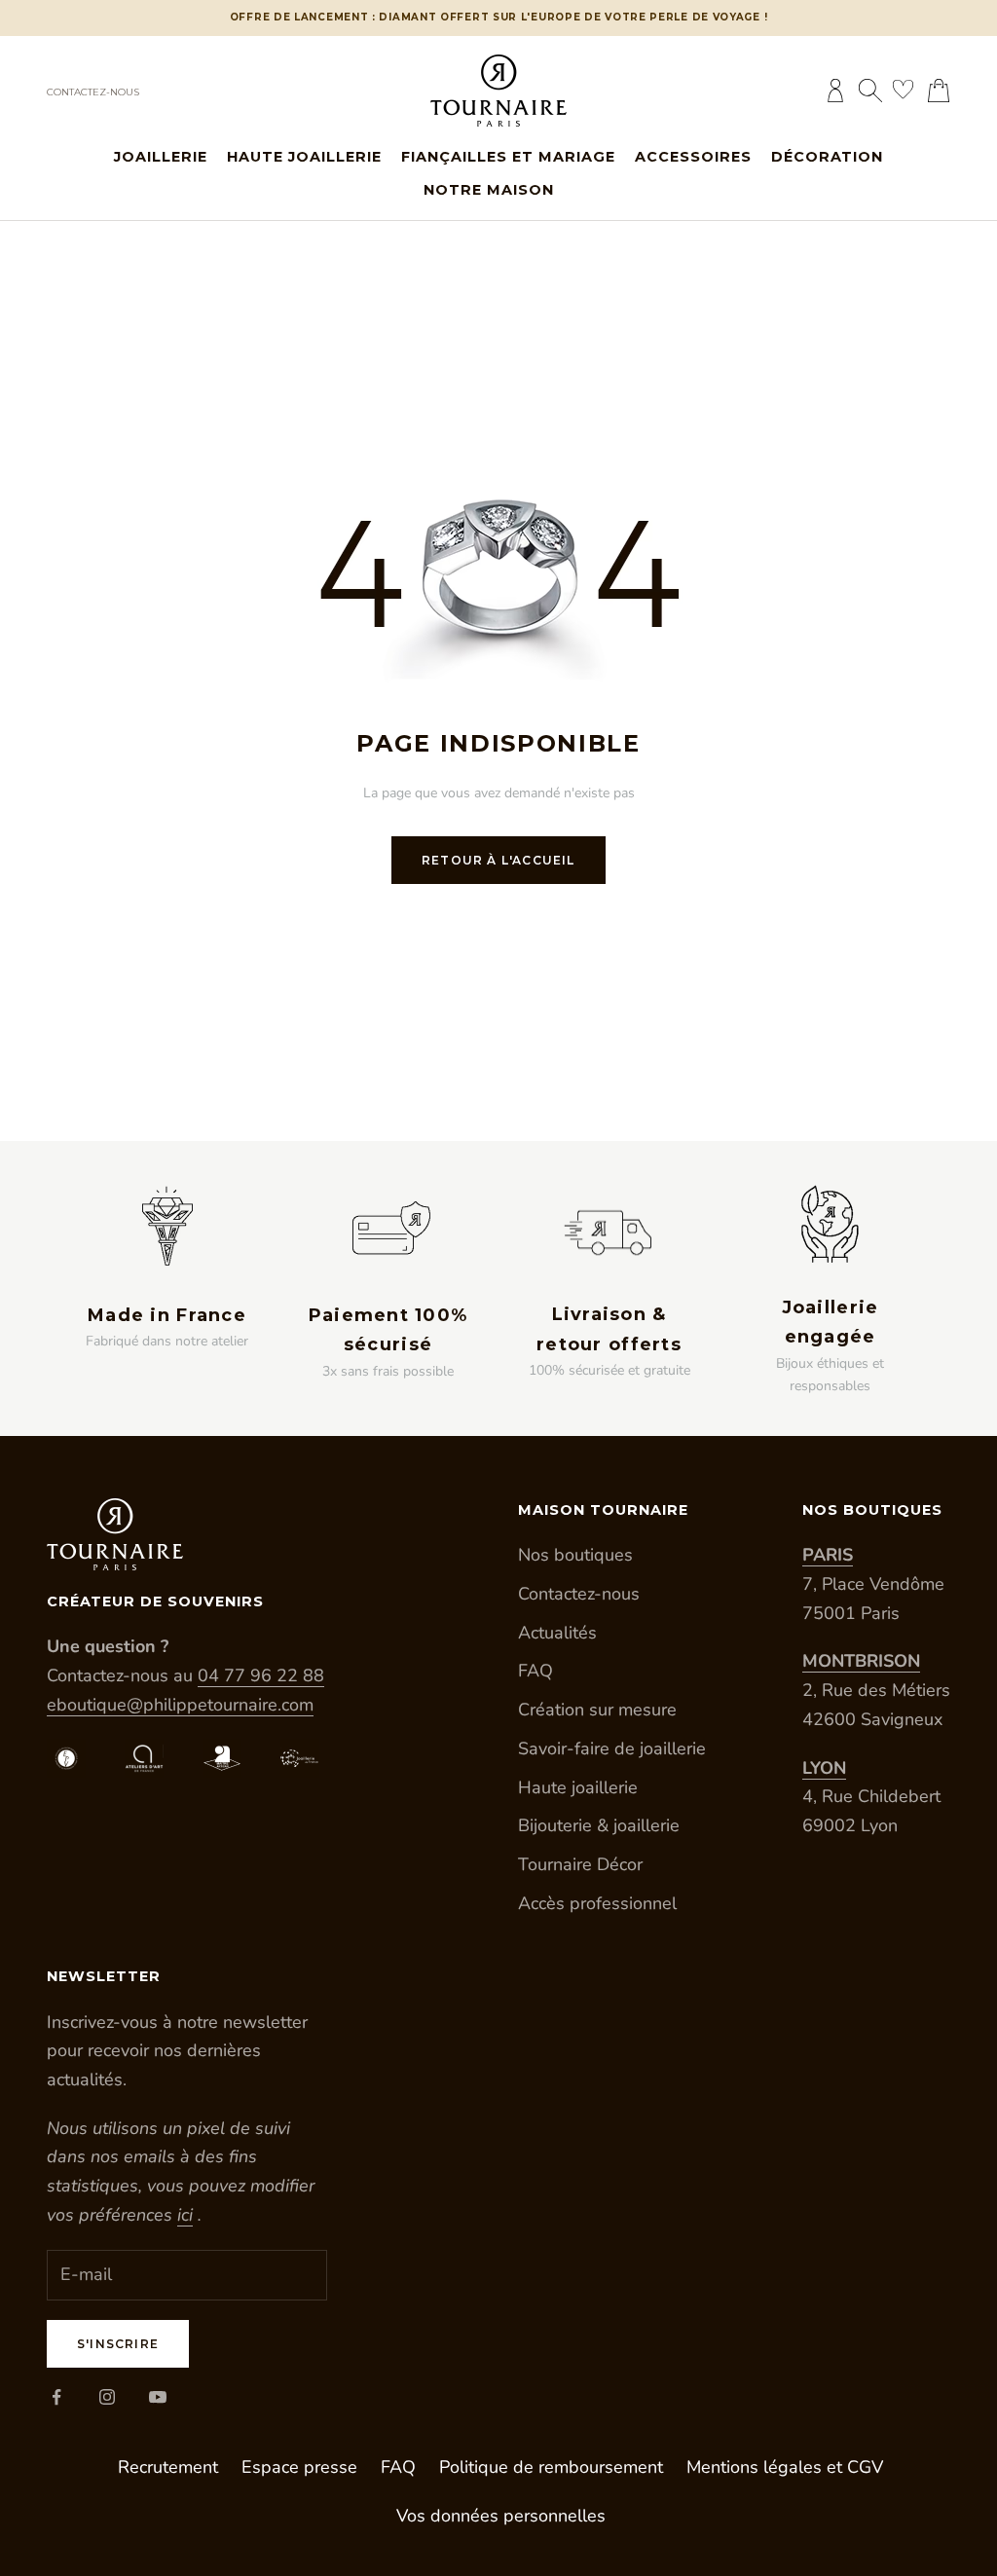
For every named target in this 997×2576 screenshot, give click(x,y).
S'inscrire (118, 2344)
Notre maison (489, 190)
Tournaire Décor (580, 1864)
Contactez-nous (93, 92)
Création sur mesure (597, 1710)
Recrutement (168, 2467)
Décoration (827, 157)
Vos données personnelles (501, 2516)
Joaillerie (161, 157)
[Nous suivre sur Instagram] (107, 2397)
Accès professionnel (597, 1903)
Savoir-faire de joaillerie (612, 1748)
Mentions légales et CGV (785, 2467)
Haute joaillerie (304, 157)
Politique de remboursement (551, 2467)
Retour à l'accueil (498, 860)
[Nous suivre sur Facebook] (56, 2397)
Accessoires (693, 157)
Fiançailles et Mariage (508, 157)
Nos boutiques (575, 1555)
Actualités (557, 1633)
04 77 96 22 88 (261, 1675)
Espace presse (299, 2467)
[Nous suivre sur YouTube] (158, 2397)
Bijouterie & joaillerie (599, 1825)
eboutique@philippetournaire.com (180, 1705)
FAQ (535, 1671)
